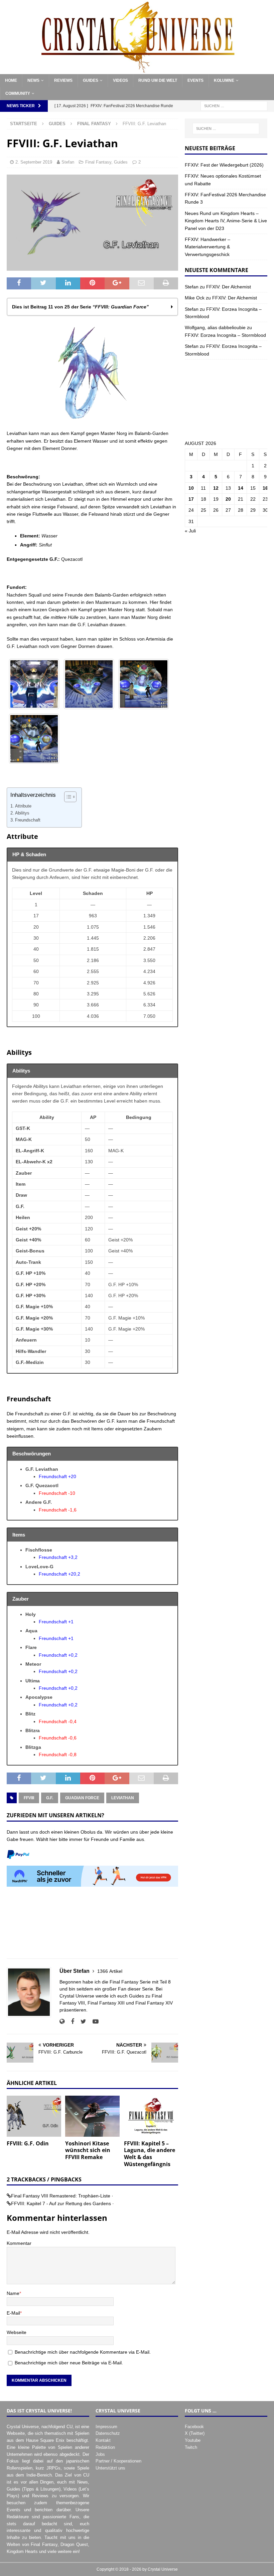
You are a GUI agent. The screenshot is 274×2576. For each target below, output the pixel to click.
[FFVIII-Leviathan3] (144, 684)
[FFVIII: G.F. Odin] (34, 2116)
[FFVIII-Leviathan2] (89, 684)
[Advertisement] (92, 1926)
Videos (120, 80)
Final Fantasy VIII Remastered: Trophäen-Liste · (62, 2196)
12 (216, 488)
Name (13, 2293)
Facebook (194, 2427)
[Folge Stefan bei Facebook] (70, 2022)
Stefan (68, 162)
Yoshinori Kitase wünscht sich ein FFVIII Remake (88, 2150)
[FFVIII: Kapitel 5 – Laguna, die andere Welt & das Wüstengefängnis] (151, 2116)
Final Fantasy (98, 162)
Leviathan (123, 1798)
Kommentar (19, 2243)
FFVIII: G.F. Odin (28, 2143)
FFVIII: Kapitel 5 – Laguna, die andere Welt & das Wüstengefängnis (150, 2154)
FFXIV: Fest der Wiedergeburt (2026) (224, 165)
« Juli (190, 531)
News (33, 80)
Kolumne (224, 80)
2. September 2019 (34, 162)
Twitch (191, 2447)
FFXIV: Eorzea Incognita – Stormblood (225, 335)
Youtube (193, 2440)
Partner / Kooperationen (118, 2461)
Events (195, 80)
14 (241, 488)
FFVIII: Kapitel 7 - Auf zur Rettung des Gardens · (62, 2203)
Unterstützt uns (110, 2468)
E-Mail (13, 2313)
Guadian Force (82, 1798)
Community (18, 93)
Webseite (17, 2332)
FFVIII (29, 1798)
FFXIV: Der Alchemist (229, 287)
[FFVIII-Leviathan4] (34, 739)
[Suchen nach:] (234, 106)
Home (11, 80)
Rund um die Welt (158, 80)
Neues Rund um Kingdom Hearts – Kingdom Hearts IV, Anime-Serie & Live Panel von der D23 (226, 221)
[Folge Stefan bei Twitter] (81, 2022)
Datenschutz (108, 2433)
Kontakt (103, 2440)
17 (191, 499)
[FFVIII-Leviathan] (34, 684)
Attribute (23, 806)
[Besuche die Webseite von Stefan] (62, 2022)
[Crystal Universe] (137, 70)
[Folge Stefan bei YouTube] (93, 2022)
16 (265, 488)
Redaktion (105, 2447)
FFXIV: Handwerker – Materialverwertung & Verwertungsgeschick (208, 247)
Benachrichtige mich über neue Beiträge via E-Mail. (69, 2363)
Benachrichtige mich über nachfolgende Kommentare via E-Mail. (83, 2352)
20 (228, 499)
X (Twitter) (195, 2433)
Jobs (100, 2454)
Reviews (63, 80)
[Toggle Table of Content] (67, 797)
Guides (91, 80)
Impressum (106, 2427)
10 (191, 488)
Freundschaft (28, 820)
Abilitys (22, 813)
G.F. (50, 1798)
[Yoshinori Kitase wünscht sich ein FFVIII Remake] (92, 2116)
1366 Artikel (110, 1971)
